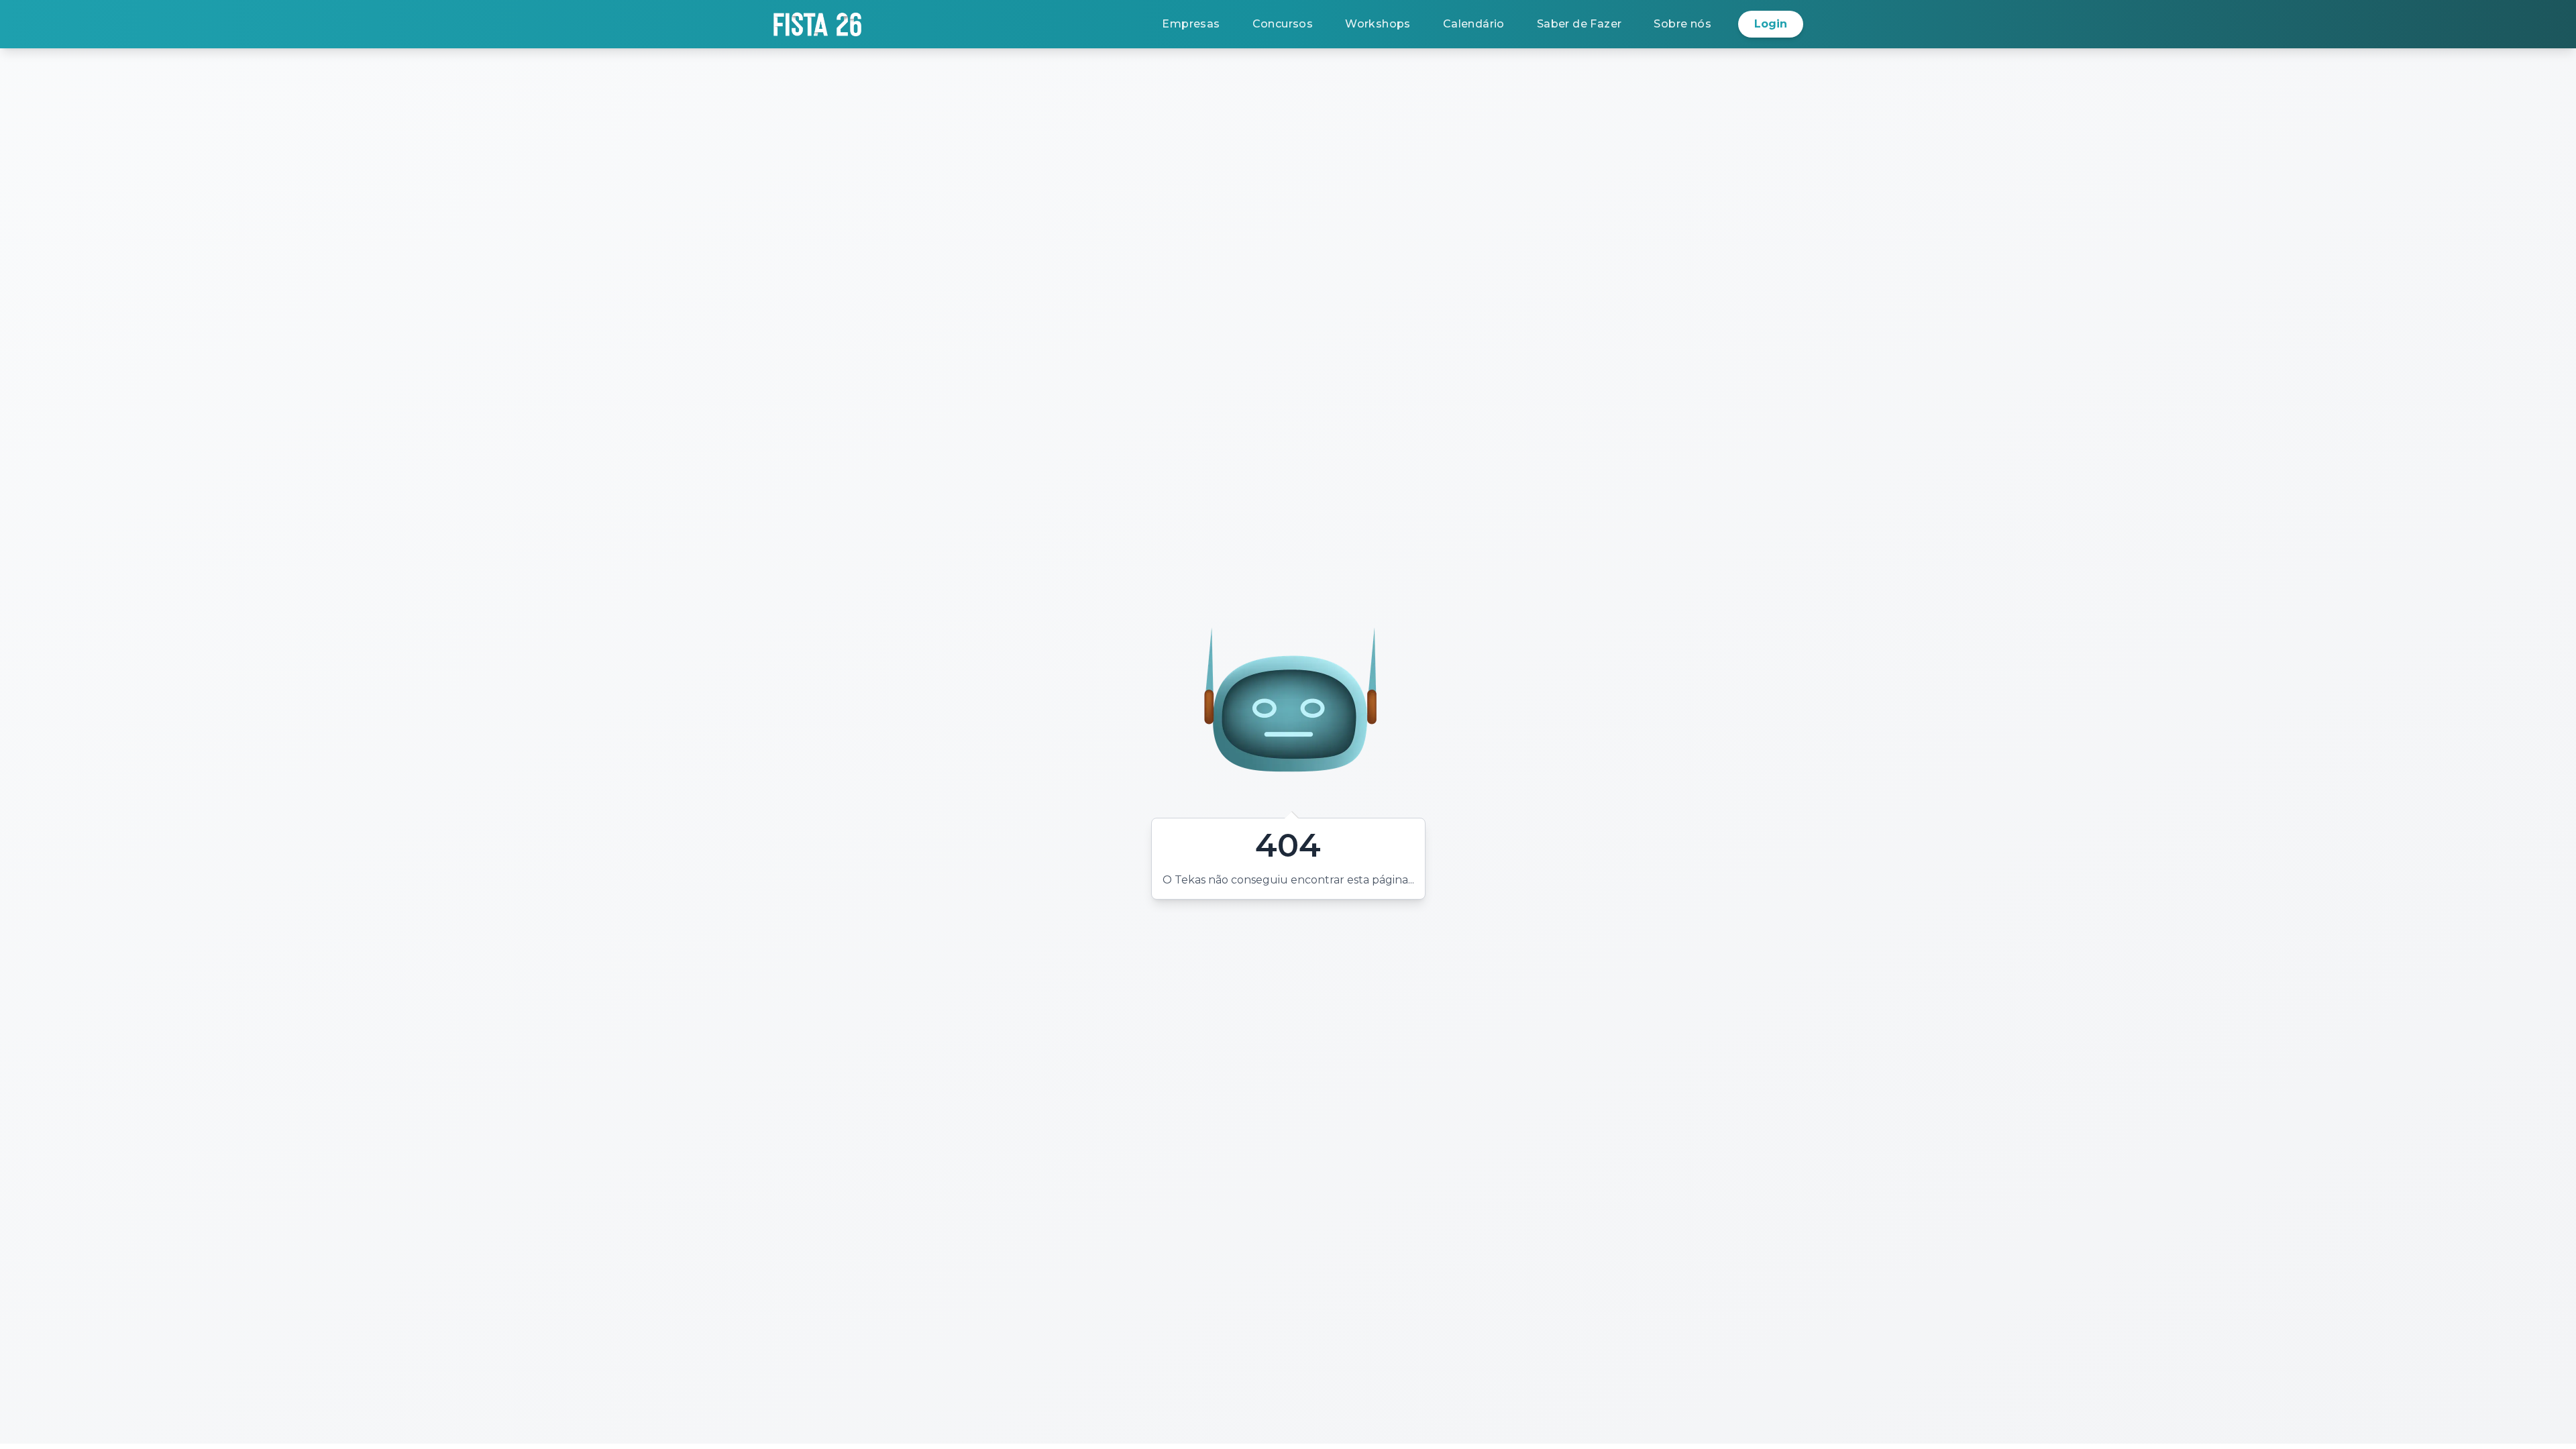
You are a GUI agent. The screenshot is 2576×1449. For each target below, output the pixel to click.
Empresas (1191, 24)
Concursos (1283, 24)
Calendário (1474, 24)
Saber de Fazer (1579, 24)
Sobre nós (1682, 24)
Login (1771, 24)
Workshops (1378, 24)
